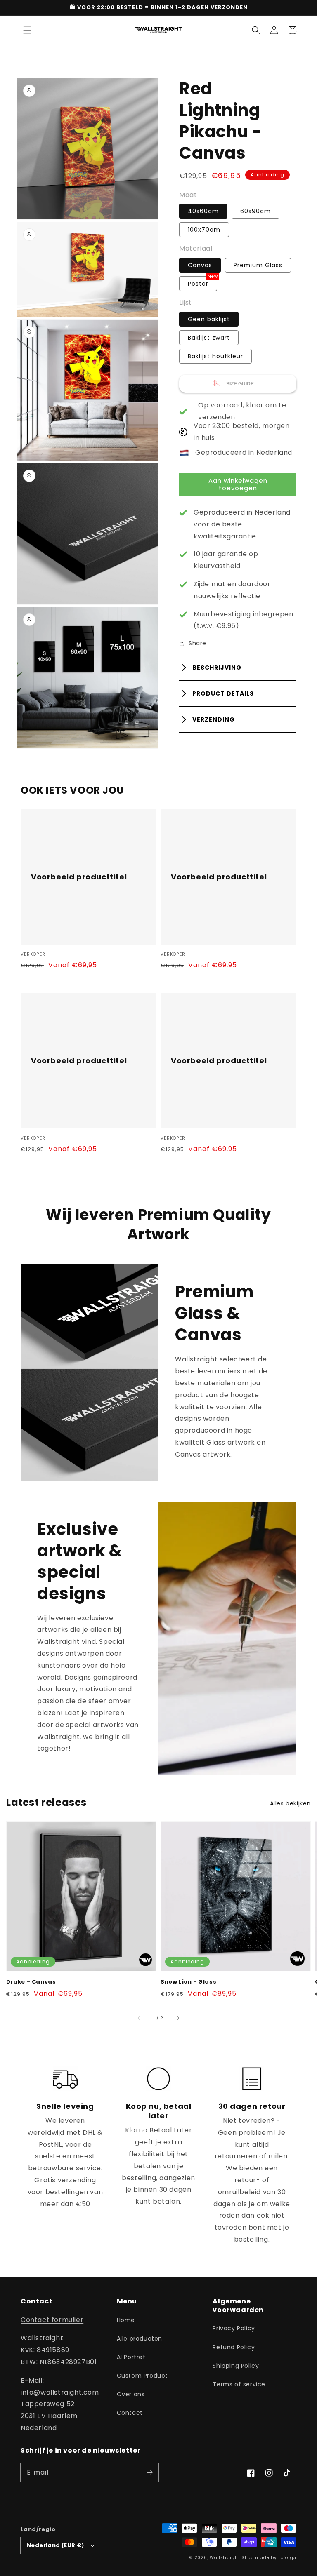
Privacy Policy (234, 2328)
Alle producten (140, 2339)
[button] (27, 30)
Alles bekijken (290, 1803)
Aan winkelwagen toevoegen (238, 484)
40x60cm (203, 211)
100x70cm (204, 230)
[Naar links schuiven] (139, 2018)
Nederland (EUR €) (56, 2545)
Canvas (200, 265)
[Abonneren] (149, 2473)
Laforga (287, 2558)
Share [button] (198, 643)
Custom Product (142, 2376)
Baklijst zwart (209, 338)
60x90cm (255, 211)
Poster (198, 284)
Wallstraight (225, 2558)
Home (126, 2320)
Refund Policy (234, 2347)
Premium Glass (258, 265)
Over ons (131, 2394)
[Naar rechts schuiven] (178, 2018)
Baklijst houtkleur (215, 356)
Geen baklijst (209, 319)
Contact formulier (52, 2320)
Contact (130, 2413)
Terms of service (239, 2384)
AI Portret (131, 2357)
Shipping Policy (236, 2366)
